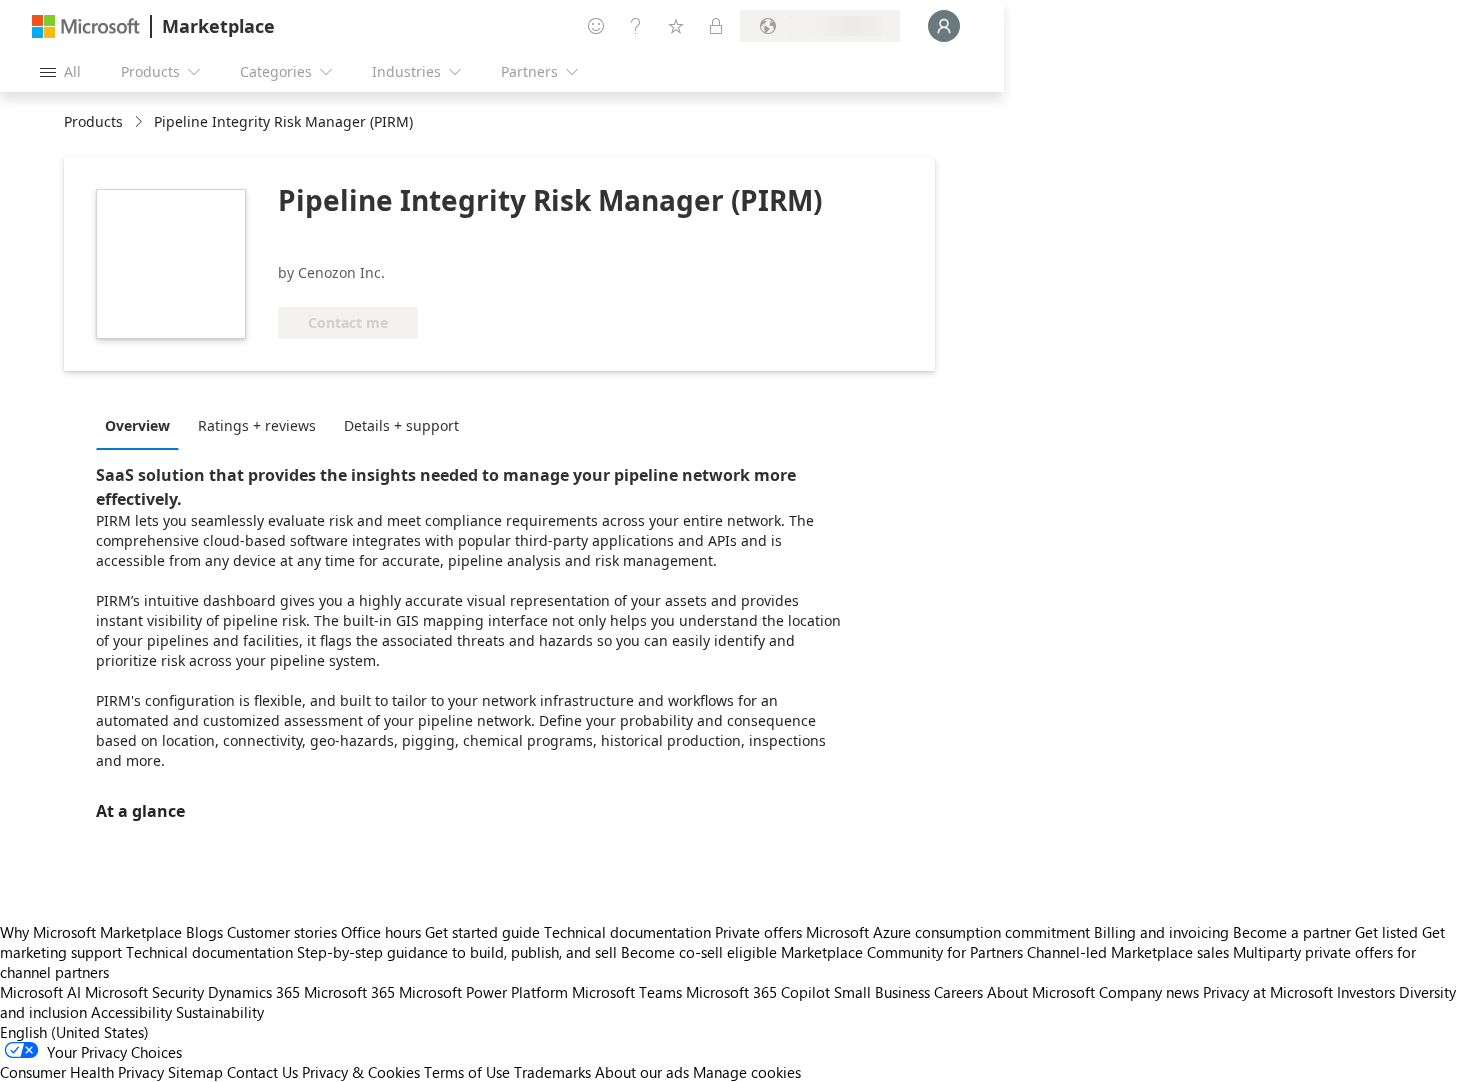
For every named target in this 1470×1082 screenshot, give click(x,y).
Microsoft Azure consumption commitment (950, 932)
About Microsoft (1041, 992)
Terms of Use (467, 1072)
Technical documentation (627, 932)
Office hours (381, 932)
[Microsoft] (86, 26)
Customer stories (282, 932)
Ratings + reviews (257, 425)
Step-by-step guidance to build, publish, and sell (457, 952)
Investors (1366, 992)
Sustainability (220, 1012)
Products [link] (93, 121)
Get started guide (482, 932)
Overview (137, 425)
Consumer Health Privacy (82, 1072)
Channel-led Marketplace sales (1128, 952)
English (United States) (74, 1032)
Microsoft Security (144, 992)
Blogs (204, 932)
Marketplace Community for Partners (902, 952)
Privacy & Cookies (361, 1072)
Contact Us (262, 1072)
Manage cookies (747, 1072)
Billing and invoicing (1161, 932)
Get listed (1386, 932)
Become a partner (1292, 932)
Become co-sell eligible (699, 952)
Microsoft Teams (627, 992)
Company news (1149, 992)
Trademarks (552, 1072)
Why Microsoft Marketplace (91, 932)
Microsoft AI (40, 992)
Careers (958, 992)
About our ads (642, 1072)
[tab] (142, 425)
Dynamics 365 (254, 992)
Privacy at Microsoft (1268, 992)
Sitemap (195, 1072)
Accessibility (131, 1012)
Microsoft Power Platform (483, 992)
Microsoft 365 (349, 992)
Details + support (401, 425)
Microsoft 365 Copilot (758, 992)
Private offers (758, 932)
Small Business (882, 992)
